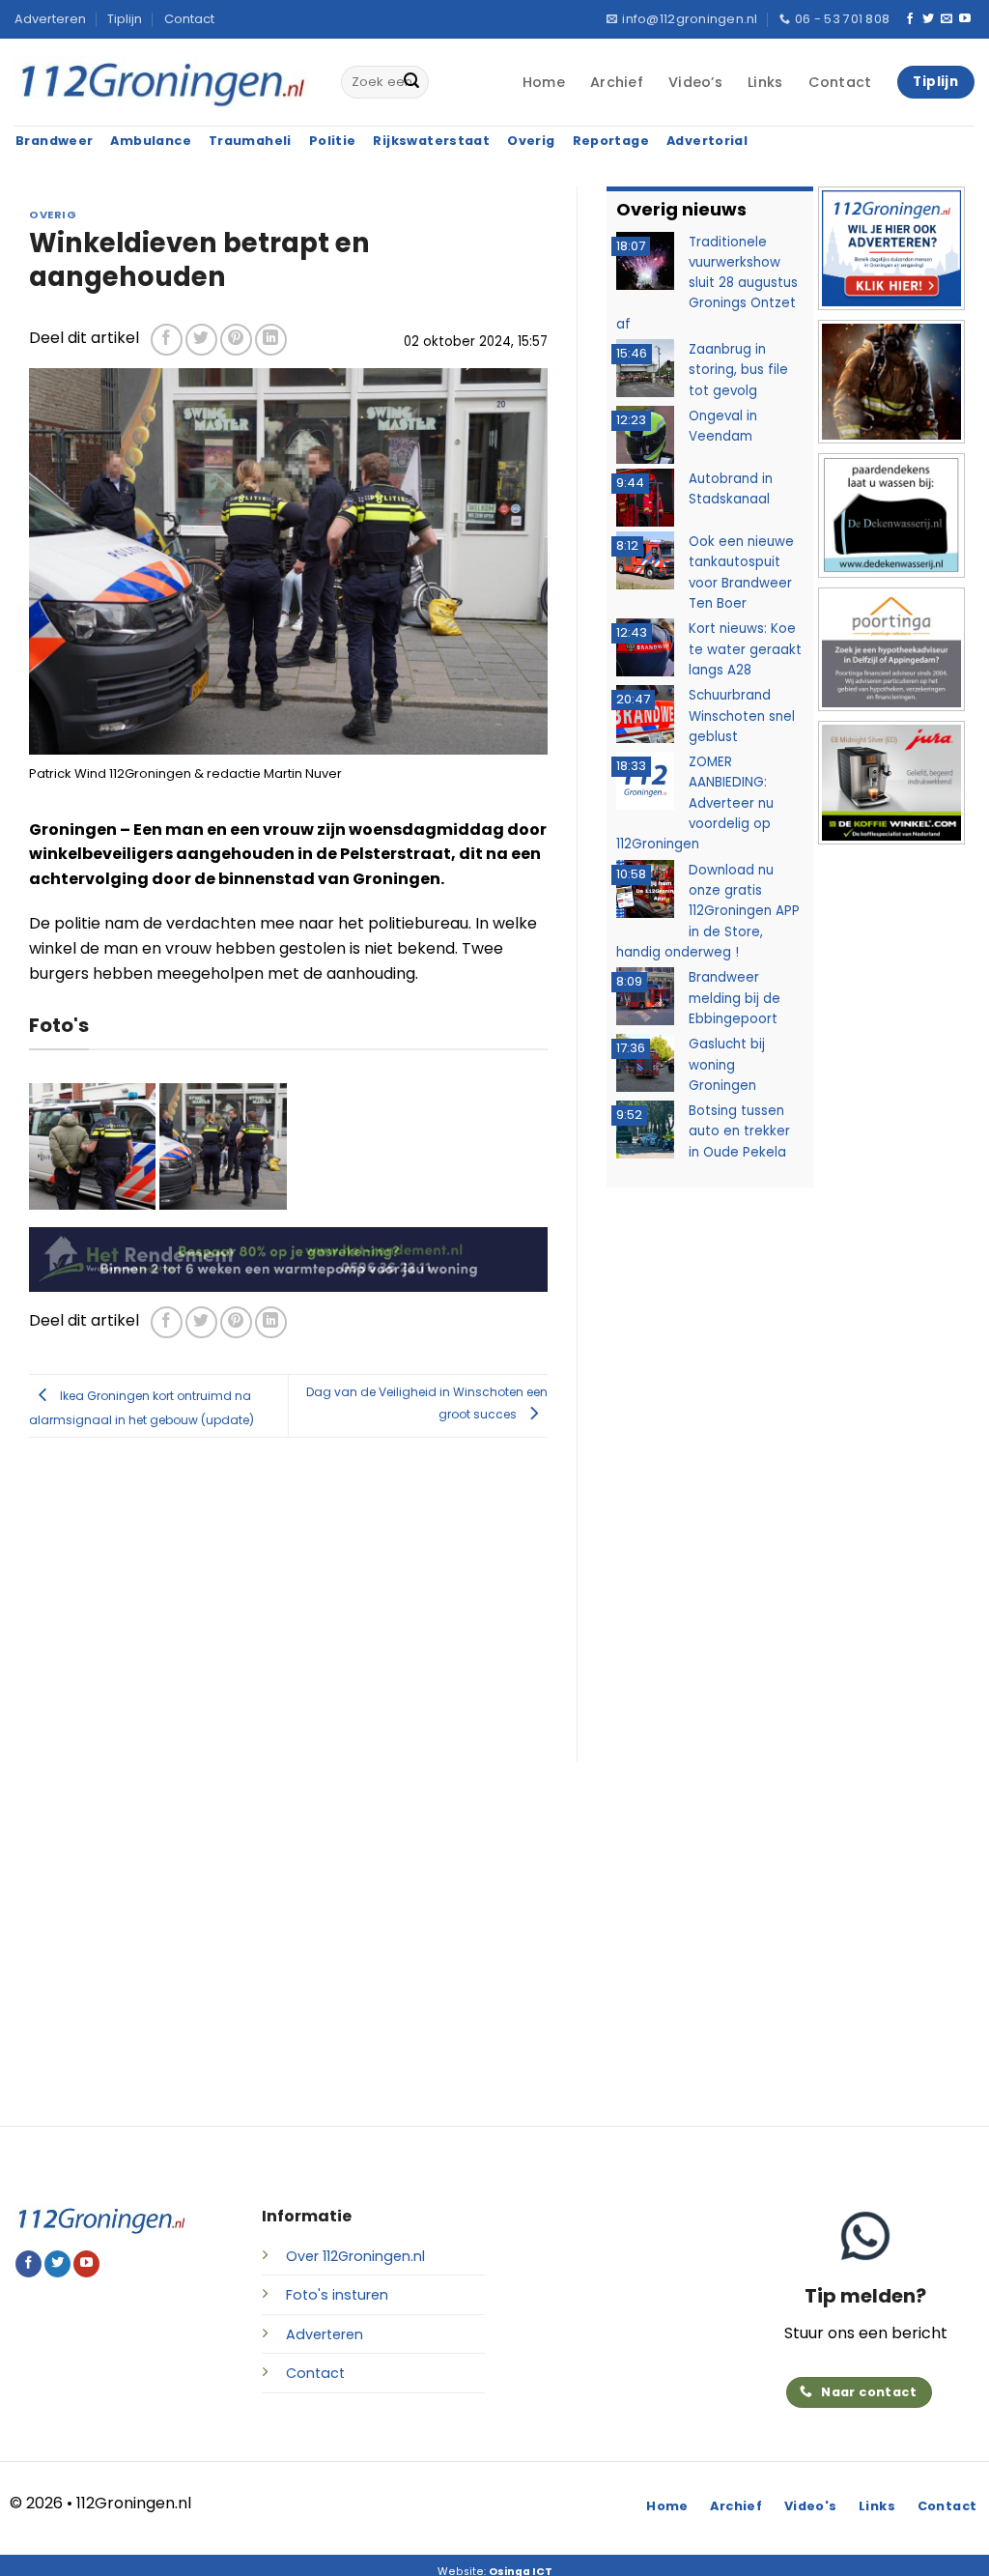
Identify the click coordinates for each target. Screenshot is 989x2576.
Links (765, 82)
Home (544, 82)
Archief (617, 82)
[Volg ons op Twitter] (928, 19)
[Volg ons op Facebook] (910, 19)
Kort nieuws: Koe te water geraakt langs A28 (745, 649)
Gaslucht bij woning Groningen (727, 1065)
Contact (189, 19)
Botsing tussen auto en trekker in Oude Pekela (739, 1131)
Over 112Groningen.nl (355, 2256)
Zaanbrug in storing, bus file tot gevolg (738, 370)
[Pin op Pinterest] (236, 340)
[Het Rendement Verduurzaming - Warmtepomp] (288, 1259)
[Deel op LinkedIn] (271, 340)
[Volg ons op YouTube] (965, 19)
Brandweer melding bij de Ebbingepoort (735, 998)
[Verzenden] (411, 82)
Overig (53, 215)
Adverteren (50, 19)
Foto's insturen (337, 2295)
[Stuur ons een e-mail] (947, 19)
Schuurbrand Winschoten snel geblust (742, 716)
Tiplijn (125, 19)
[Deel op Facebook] (167, 340)
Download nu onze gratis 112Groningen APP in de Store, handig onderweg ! (708, 911)
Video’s (695, 82)
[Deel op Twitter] (201, 340)
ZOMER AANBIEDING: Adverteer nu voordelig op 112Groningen (695, 803)
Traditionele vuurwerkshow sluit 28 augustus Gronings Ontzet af (707, 283)
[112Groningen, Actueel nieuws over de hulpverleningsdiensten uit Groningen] (163, 83)
